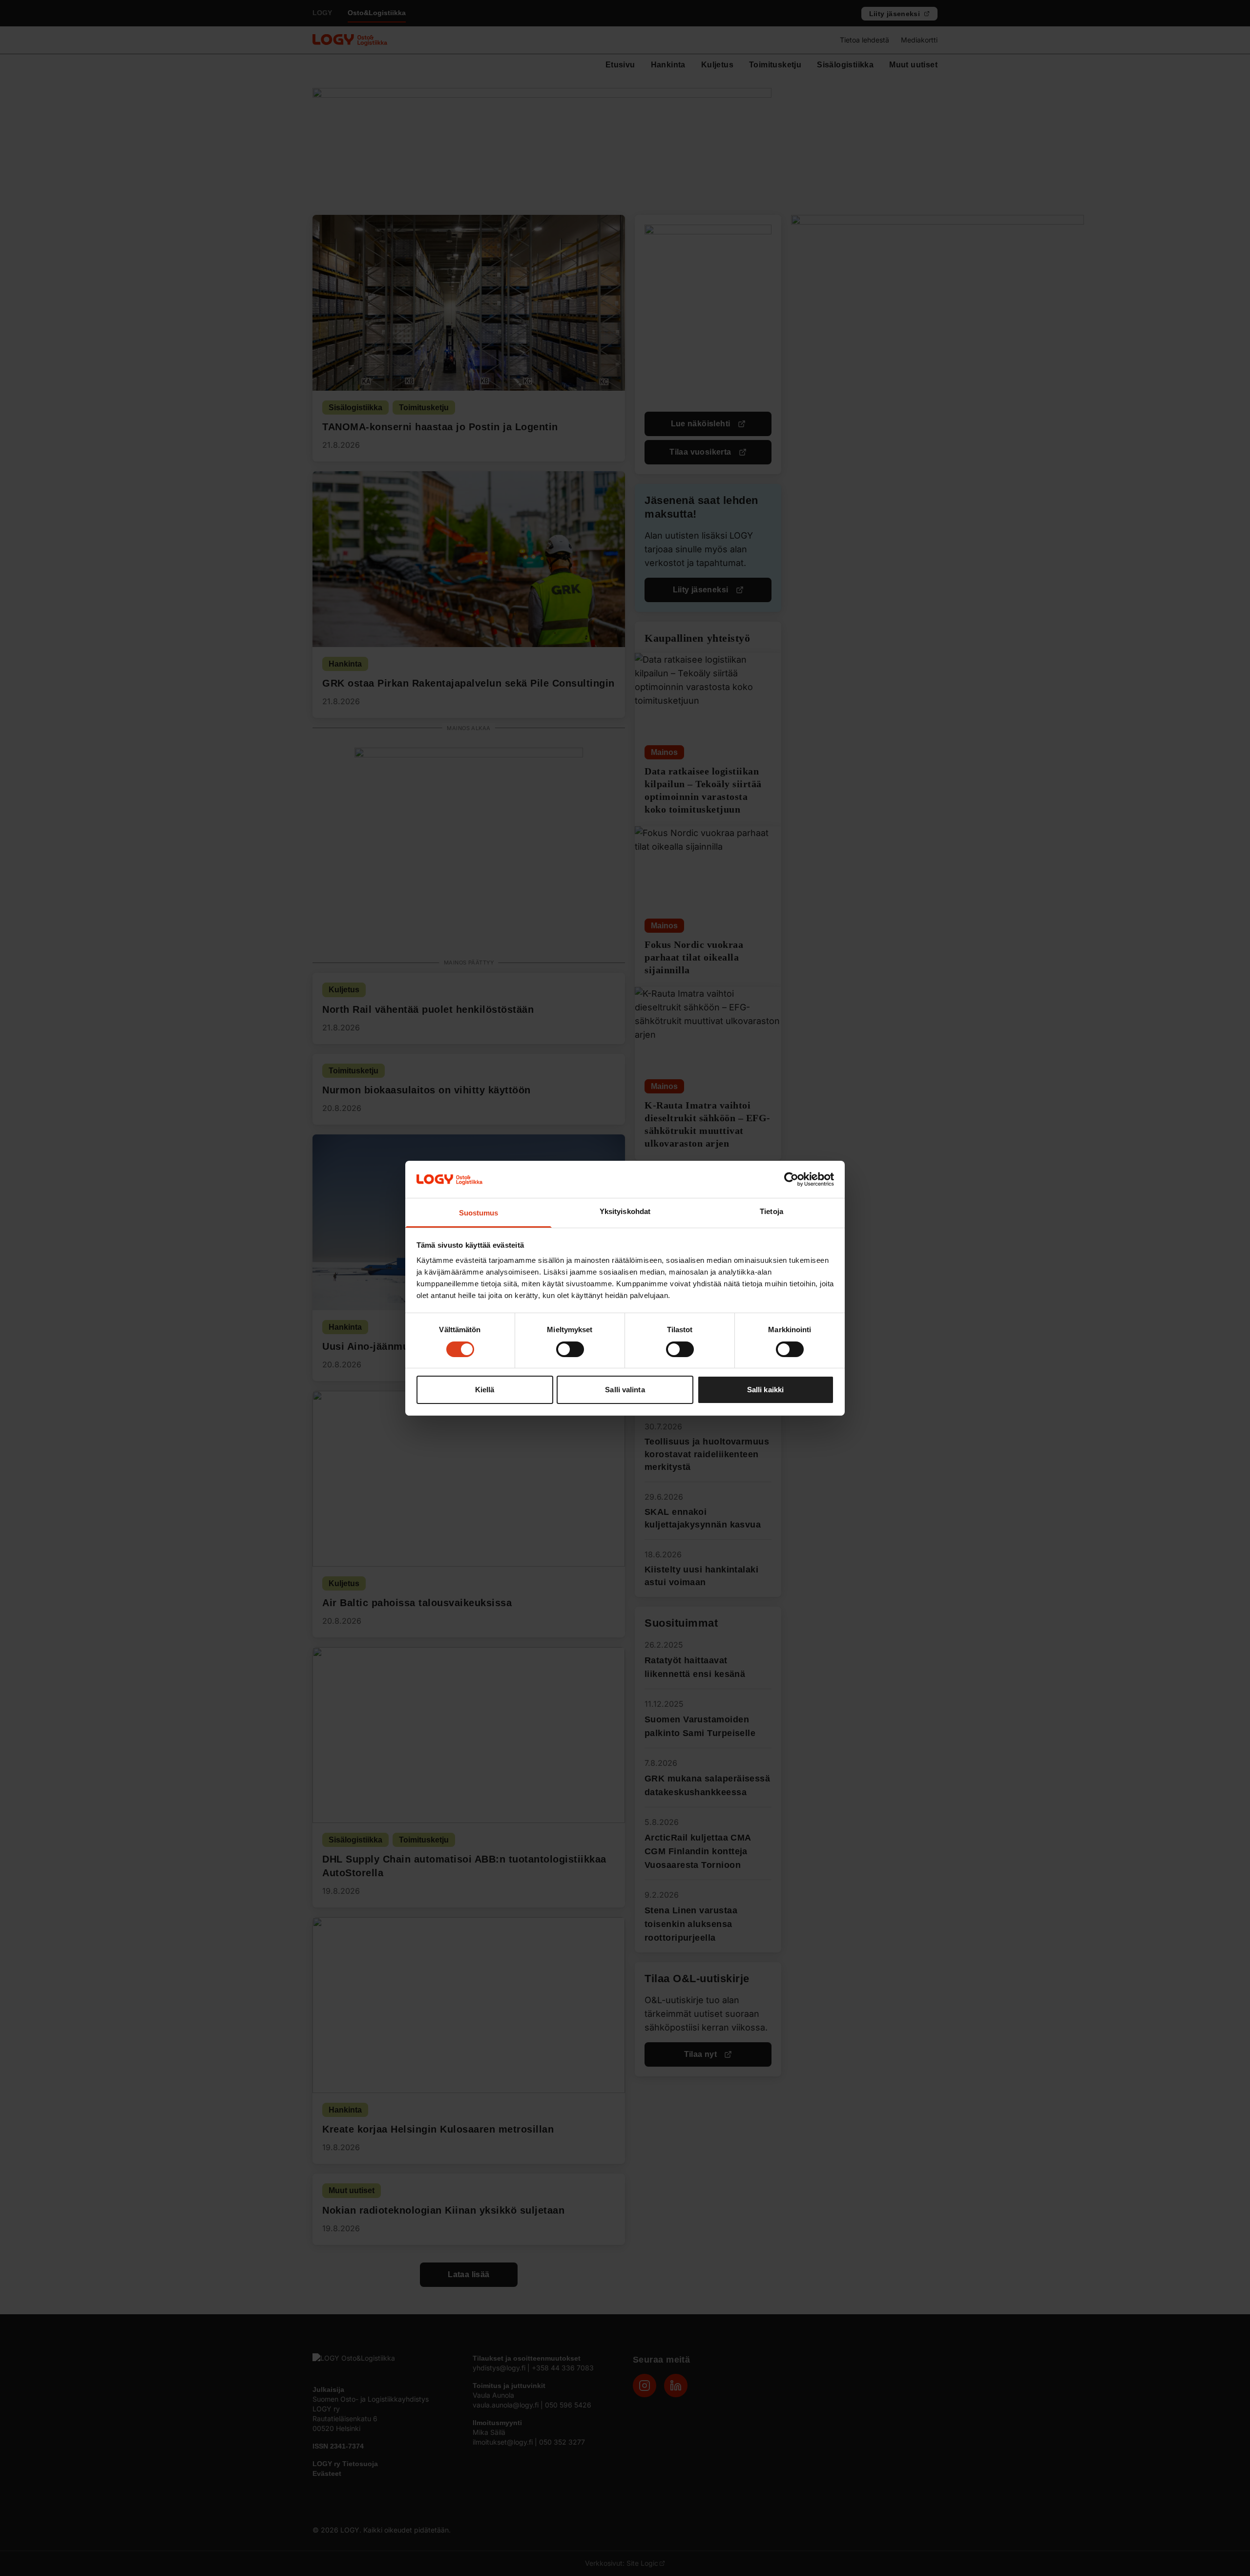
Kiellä (485, 1390)
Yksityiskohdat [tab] (625, 1211)
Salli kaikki (765, 1390)
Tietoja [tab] (771, 1211)
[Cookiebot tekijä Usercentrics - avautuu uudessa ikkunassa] (791, 1179)
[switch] (570, 1349)
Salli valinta (625, 1390)
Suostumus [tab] (479, 1213)
